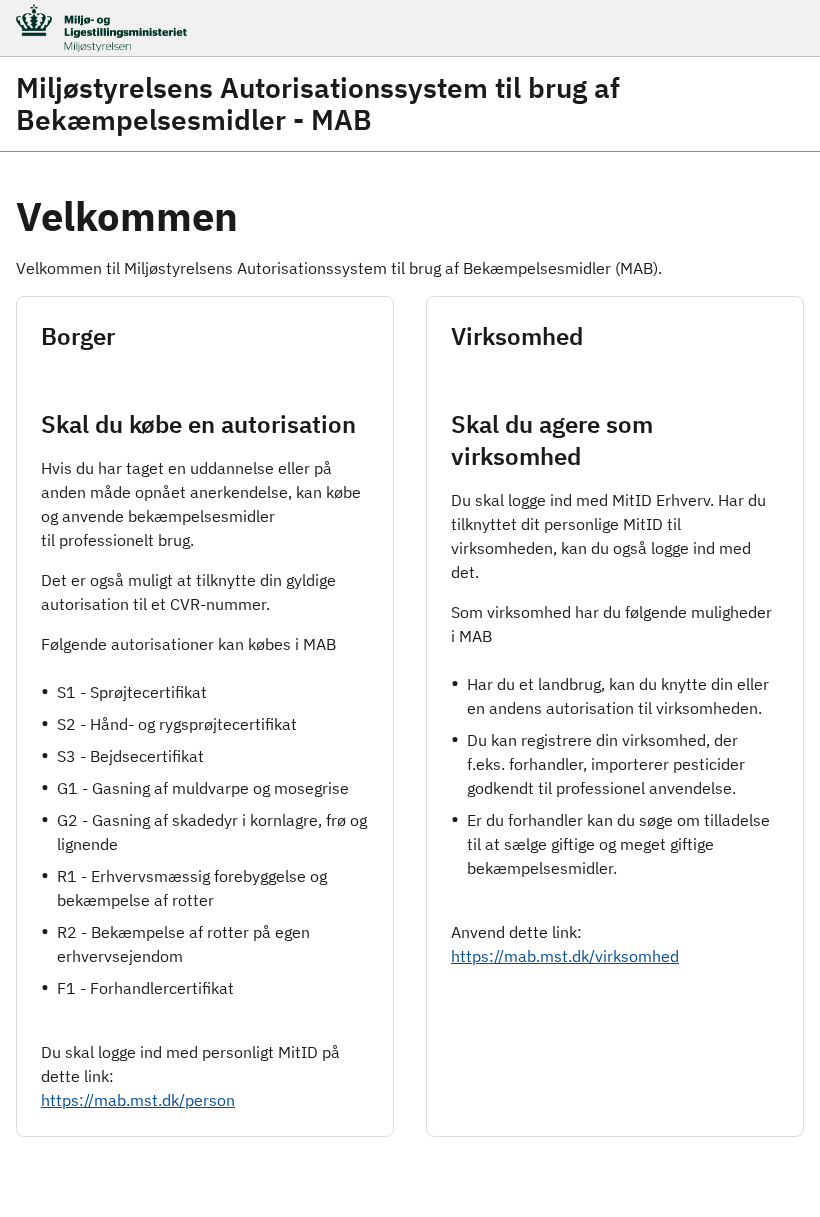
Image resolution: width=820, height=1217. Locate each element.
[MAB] (346, 28)
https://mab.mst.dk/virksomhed (565, 956)
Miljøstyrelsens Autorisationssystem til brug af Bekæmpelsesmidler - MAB (318, 104)
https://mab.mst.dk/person (138, 1100)
